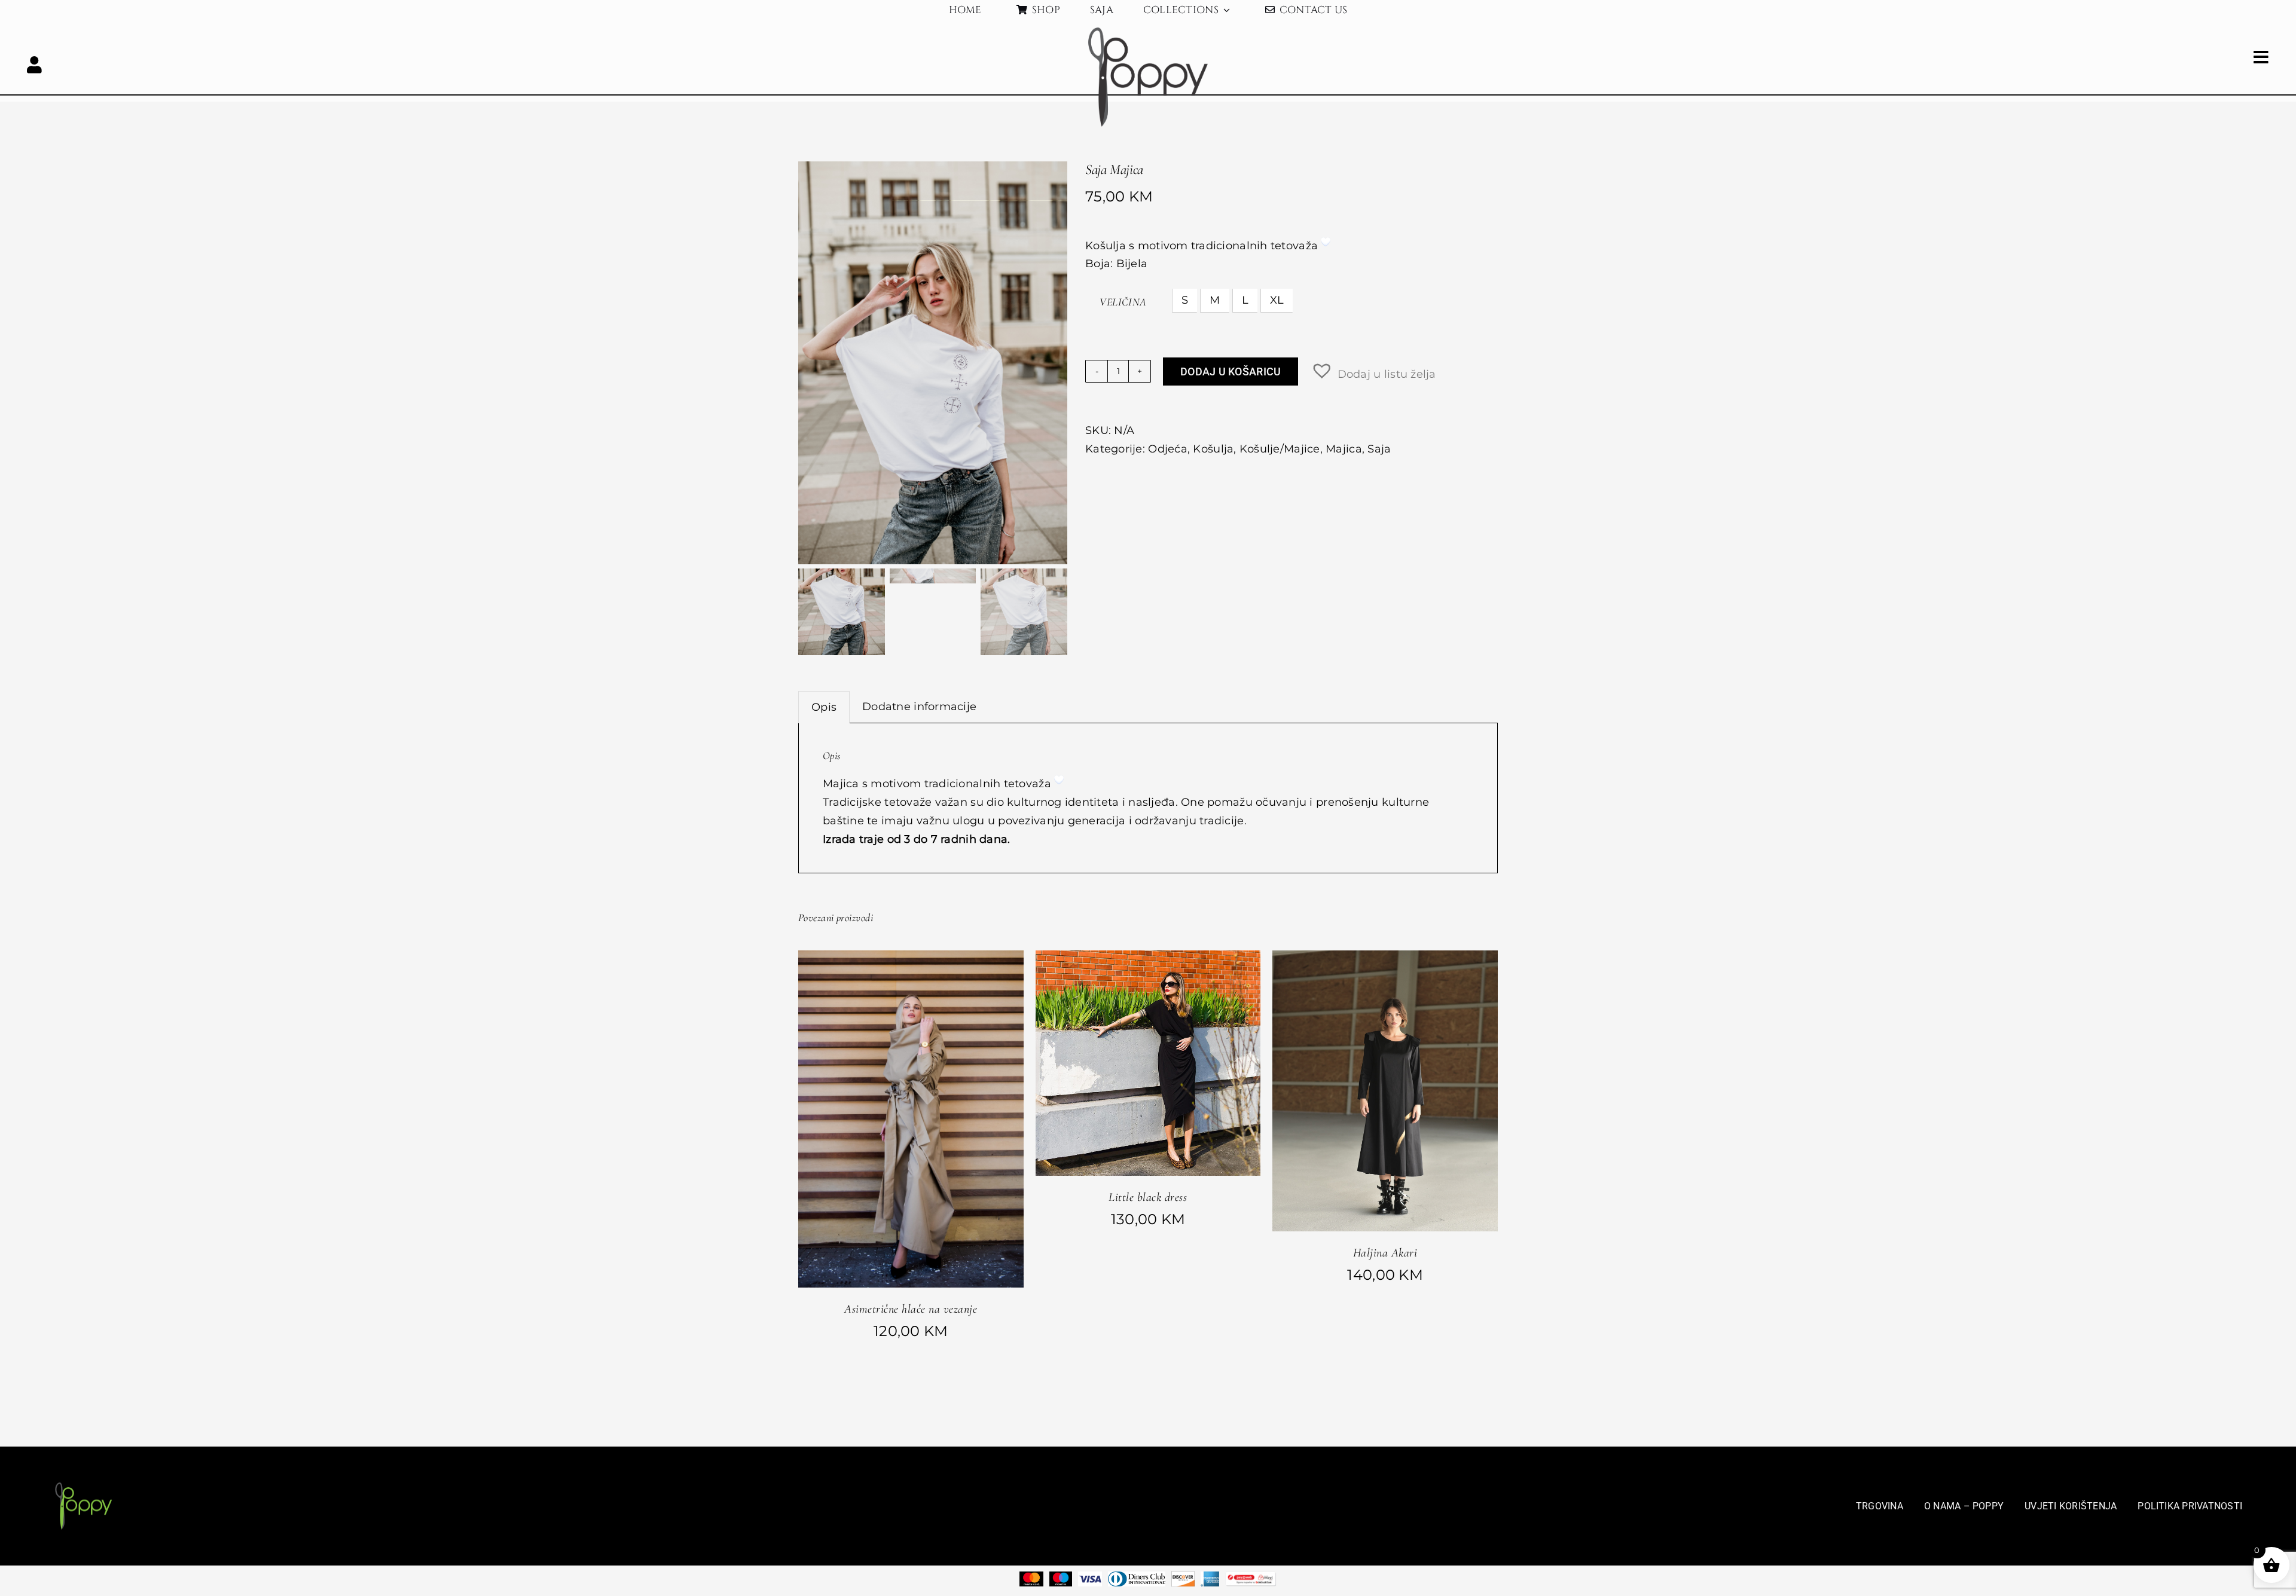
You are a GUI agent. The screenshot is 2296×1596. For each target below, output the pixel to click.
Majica (1344, 449)
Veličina (1123, 302)
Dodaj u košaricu (1231, 372)
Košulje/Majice (1280, 449)
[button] (1373, 371)
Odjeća (1168, 449)
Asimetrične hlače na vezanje (911, 1309)
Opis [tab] (824, 707)
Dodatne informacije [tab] (919, 707)
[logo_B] (1148, 33)
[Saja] (933, 363)
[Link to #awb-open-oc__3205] (2261, 57)
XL (1277, 300)
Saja (1379, 449)
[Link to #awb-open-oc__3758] (35, 65)
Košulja (1213, 449)
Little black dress (1148, 1197)
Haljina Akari (1385, 1253)
